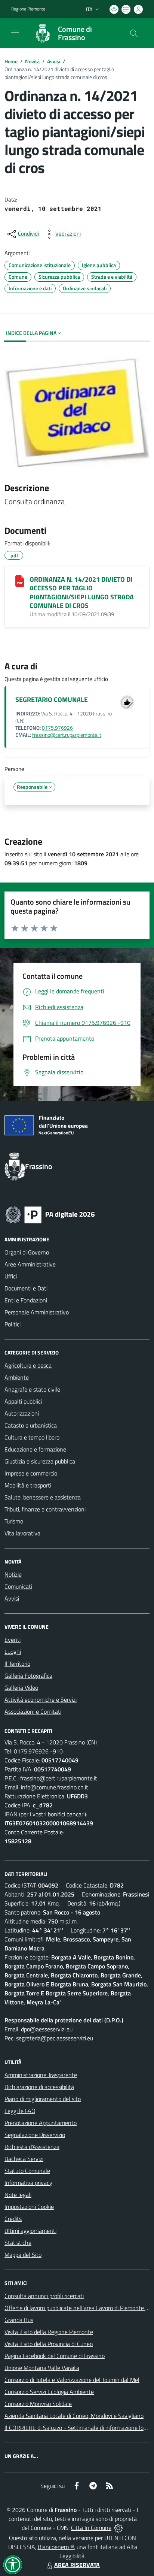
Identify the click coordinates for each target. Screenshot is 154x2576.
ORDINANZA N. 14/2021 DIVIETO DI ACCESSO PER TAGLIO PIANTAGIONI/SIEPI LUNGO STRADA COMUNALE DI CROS (82, 592)
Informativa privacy (28, 2183)
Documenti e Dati (26, 1288)
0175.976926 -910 (38, 1751)
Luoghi (13, 1652)
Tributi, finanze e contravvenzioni (45, 1509)
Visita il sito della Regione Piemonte (49, 2332)
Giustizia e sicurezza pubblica (40, 1461)
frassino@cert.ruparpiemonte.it (67, 735)
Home (11, 61)
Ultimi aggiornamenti (30, 2231)
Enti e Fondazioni (26, 1300)
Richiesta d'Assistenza (32, 2147)
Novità (32, 61)
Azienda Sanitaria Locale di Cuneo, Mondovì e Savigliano (74, 2416)
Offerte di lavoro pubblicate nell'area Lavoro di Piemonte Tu (78, 2308)
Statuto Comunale (27, 2171)
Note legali (18, 2195)
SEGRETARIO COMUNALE (52, 700)
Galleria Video (21, 1687)
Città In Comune (91, 2528)
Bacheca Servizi (24, 2159)
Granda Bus (19, 2320)
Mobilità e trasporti (28, 1485)
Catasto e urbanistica (31, 1425)
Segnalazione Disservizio (35, 2135)
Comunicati (18, 1586)
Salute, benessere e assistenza (43, 1497)
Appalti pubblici (23, 1401)
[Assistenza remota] (118, 2528)
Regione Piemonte (28, 9)
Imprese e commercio (31, 1473)
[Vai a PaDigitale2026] (50, 1214)
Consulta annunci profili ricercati (44, 2296)
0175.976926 (57, 728)
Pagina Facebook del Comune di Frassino (55, 2356)
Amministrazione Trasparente (41, 2075)
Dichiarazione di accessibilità (39, 2087)
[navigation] (15, 33)
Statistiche (18, 2243)
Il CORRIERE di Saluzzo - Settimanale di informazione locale (79, 2428)
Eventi (13, 1640)
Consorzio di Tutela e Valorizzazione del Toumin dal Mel (72, 2380)
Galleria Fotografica (28, 1676)
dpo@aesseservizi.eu (47, 2029)
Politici (13, 1324)
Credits (13, 2219)
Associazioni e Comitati (33, 1711)
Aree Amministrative (30, 1264)
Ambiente (17, 1377)
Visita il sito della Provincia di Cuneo (49, 2344)
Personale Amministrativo (37, 1312)
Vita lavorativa (22, 1533)
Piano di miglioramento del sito (43, 2099)
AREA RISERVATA (77, 2565)
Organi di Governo (27, 1252)
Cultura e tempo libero (32, 1437)
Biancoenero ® (56, 2547)
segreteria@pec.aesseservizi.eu (55, 2038)
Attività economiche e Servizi (41, 1699)
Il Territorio (17, 1664)
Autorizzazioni (22, 1413)
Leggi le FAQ (20, 2111)
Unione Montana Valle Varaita (42, 2368)
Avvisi (54, 61)
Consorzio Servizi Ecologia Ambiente (49, 2392)
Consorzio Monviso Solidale (38, 2404)
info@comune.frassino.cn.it (55, 1787)
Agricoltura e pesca (28, 1365)
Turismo (14, 1521)
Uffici (11, 1276)
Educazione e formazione (35, 1449)
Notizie (13, 1574)
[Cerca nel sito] (134, 33)
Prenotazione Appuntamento (41, 2123)
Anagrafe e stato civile (32, 1389)
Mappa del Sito (23, 2255)
